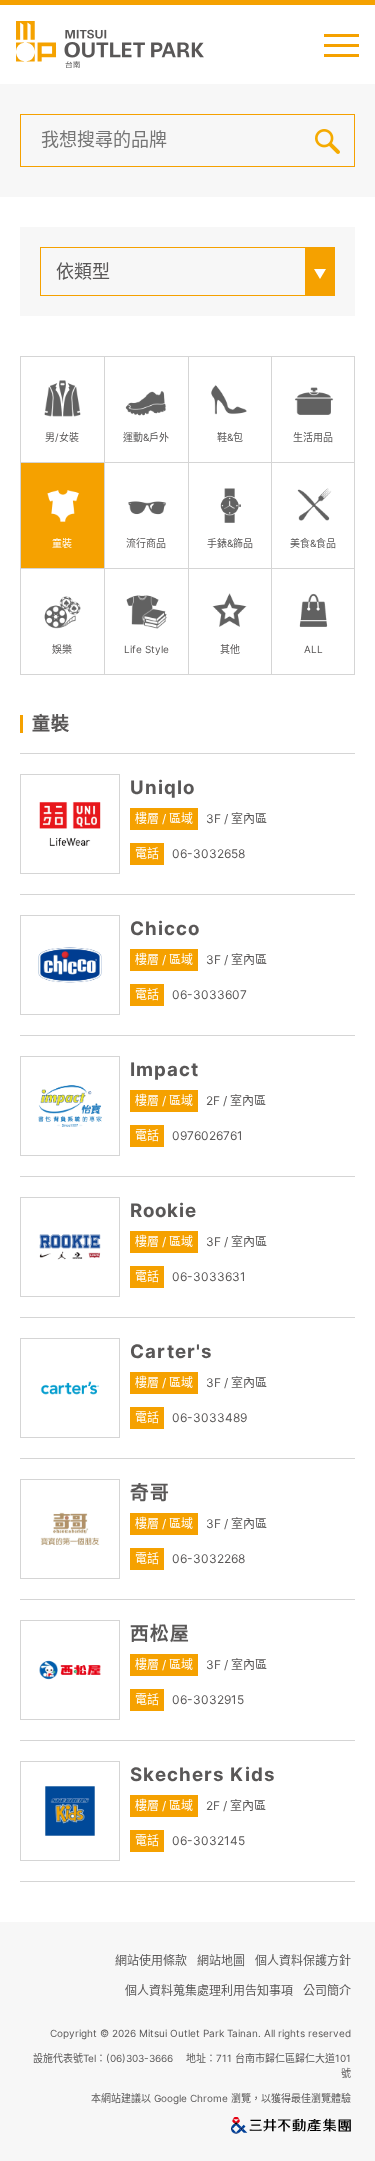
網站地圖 (221, 1960)
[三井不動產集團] (291, 2129)
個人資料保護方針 (303, 1960)
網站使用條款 (151, 1960)
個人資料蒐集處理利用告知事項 (209, 1990)
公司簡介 (327, 1990)
